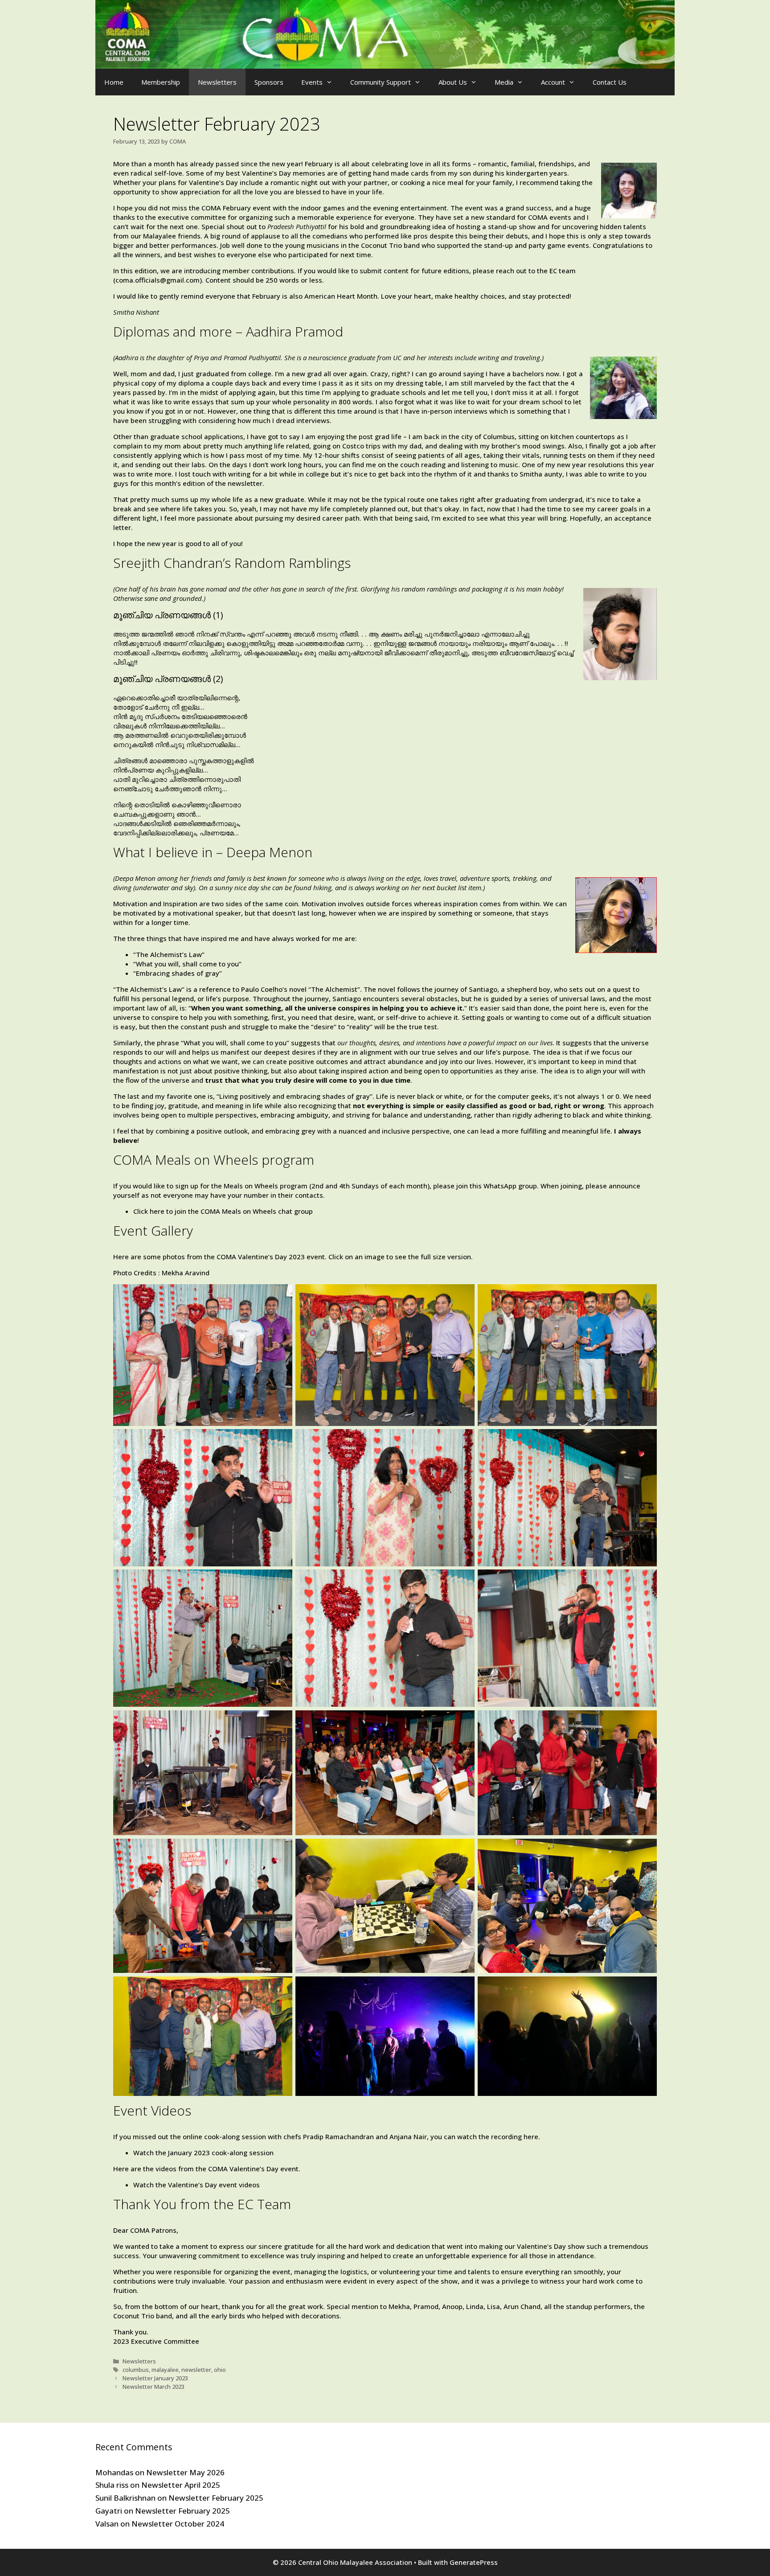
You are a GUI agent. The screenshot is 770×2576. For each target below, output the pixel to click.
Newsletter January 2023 (155, 2378)
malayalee (165, 2370)
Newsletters (217, 82)
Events (312, 82)
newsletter (196, 2370)
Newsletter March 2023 (154, 2387)
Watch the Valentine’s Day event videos (197, 2185)
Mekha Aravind (186, 1273)
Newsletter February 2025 (216, 2498)
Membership (161, 82)
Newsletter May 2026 (185, 2472)
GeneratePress (474, 2562)
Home (114, 82)
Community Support (381, 82)
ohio (220, 2370)
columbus (136, 2370)
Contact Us (610, 82)
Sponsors (269, 82)
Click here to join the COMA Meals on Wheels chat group (223, 1211)
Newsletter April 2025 (181, 2485)
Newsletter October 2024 (178, 2524)
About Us (453, 82)
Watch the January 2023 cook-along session (203, 2153)
